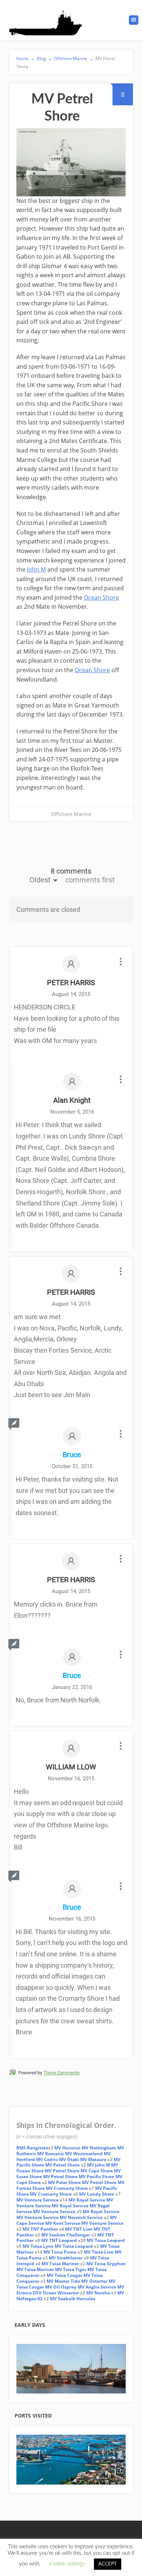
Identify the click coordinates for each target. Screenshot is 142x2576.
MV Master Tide (63, 2281)
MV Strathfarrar (66, 2258)
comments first (90, 880)
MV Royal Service (87, 2200)
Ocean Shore (101, 597)
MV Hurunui (68, 2148)
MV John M (98, 2165)
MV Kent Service (63, 2223)
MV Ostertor (94, 2281)
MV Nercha (98, 2293)
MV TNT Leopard (59, 2240)
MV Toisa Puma (60, 2252)
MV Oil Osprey (61, 2287)
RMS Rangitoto (32, 2148)
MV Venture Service (38, 2200)
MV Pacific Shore (96, 2177)
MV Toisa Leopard (106, 2240)
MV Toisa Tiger (71, 2269)
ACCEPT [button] (108, 2564)
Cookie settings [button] (67, 2564)
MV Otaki (69, 2159)
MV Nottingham (99, 2148)
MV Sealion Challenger (66, 2235)
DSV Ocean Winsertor (55, 2293)
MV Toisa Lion (99, 2252)
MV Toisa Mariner (60, 2264)
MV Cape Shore (97, 2171)
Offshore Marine (71, 814)
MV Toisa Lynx (38, 2246)
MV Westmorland (84, 2154)
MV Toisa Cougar (64, 2275)
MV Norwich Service (81, 2217)
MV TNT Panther (40, 2229)
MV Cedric (47, 2159)
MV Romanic (51, 2154)
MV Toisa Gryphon (106, 2264)
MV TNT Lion (79, 2229)
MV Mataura (93, 2159)
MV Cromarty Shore (67, 2188)
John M (36, 569)
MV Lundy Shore (97, 2194)
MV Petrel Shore (62, 2165)
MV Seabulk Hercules (73, 2299)
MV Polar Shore (64, 2182)
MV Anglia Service (97, 2287)
